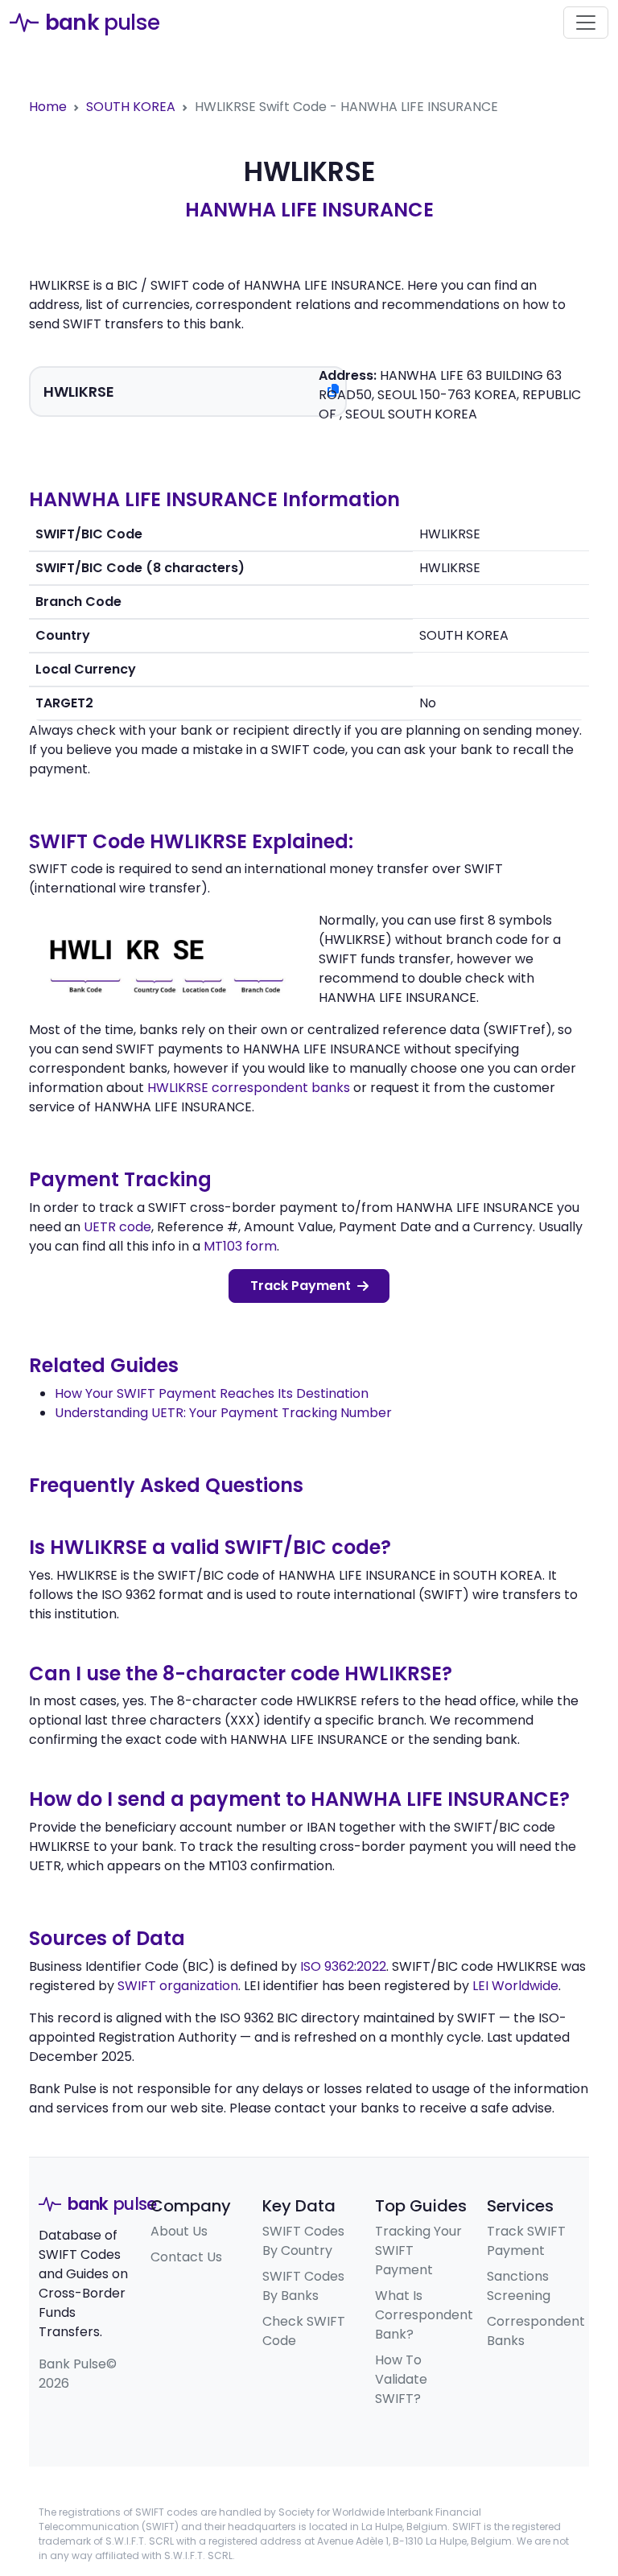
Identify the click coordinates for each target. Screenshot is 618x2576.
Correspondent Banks (536, 2331)
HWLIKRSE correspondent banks (249, 1088)
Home (48, 107)
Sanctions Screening (519, 2286)
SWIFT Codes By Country (303, 2241)
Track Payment (301, 1286)
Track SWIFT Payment (526, 2241)
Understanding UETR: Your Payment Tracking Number (223, 1413)
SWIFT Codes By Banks (303, 2286)
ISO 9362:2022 (343, 1966)
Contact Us (186, 2257)
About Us (179, 2231)
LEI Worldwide (515, 1986)
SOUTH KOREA (131, 107)
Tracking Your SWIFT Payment (418, 2250)
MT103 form (240, 1246)
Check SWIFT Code (304, 2331)
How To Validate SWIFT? (401, 2379)
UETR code (117, 1227)
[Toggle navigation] (586, 23)
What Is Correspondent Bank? (424, 2315)
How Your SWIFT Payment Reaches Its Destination (212, 1393)
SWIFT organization (178, 1986)
